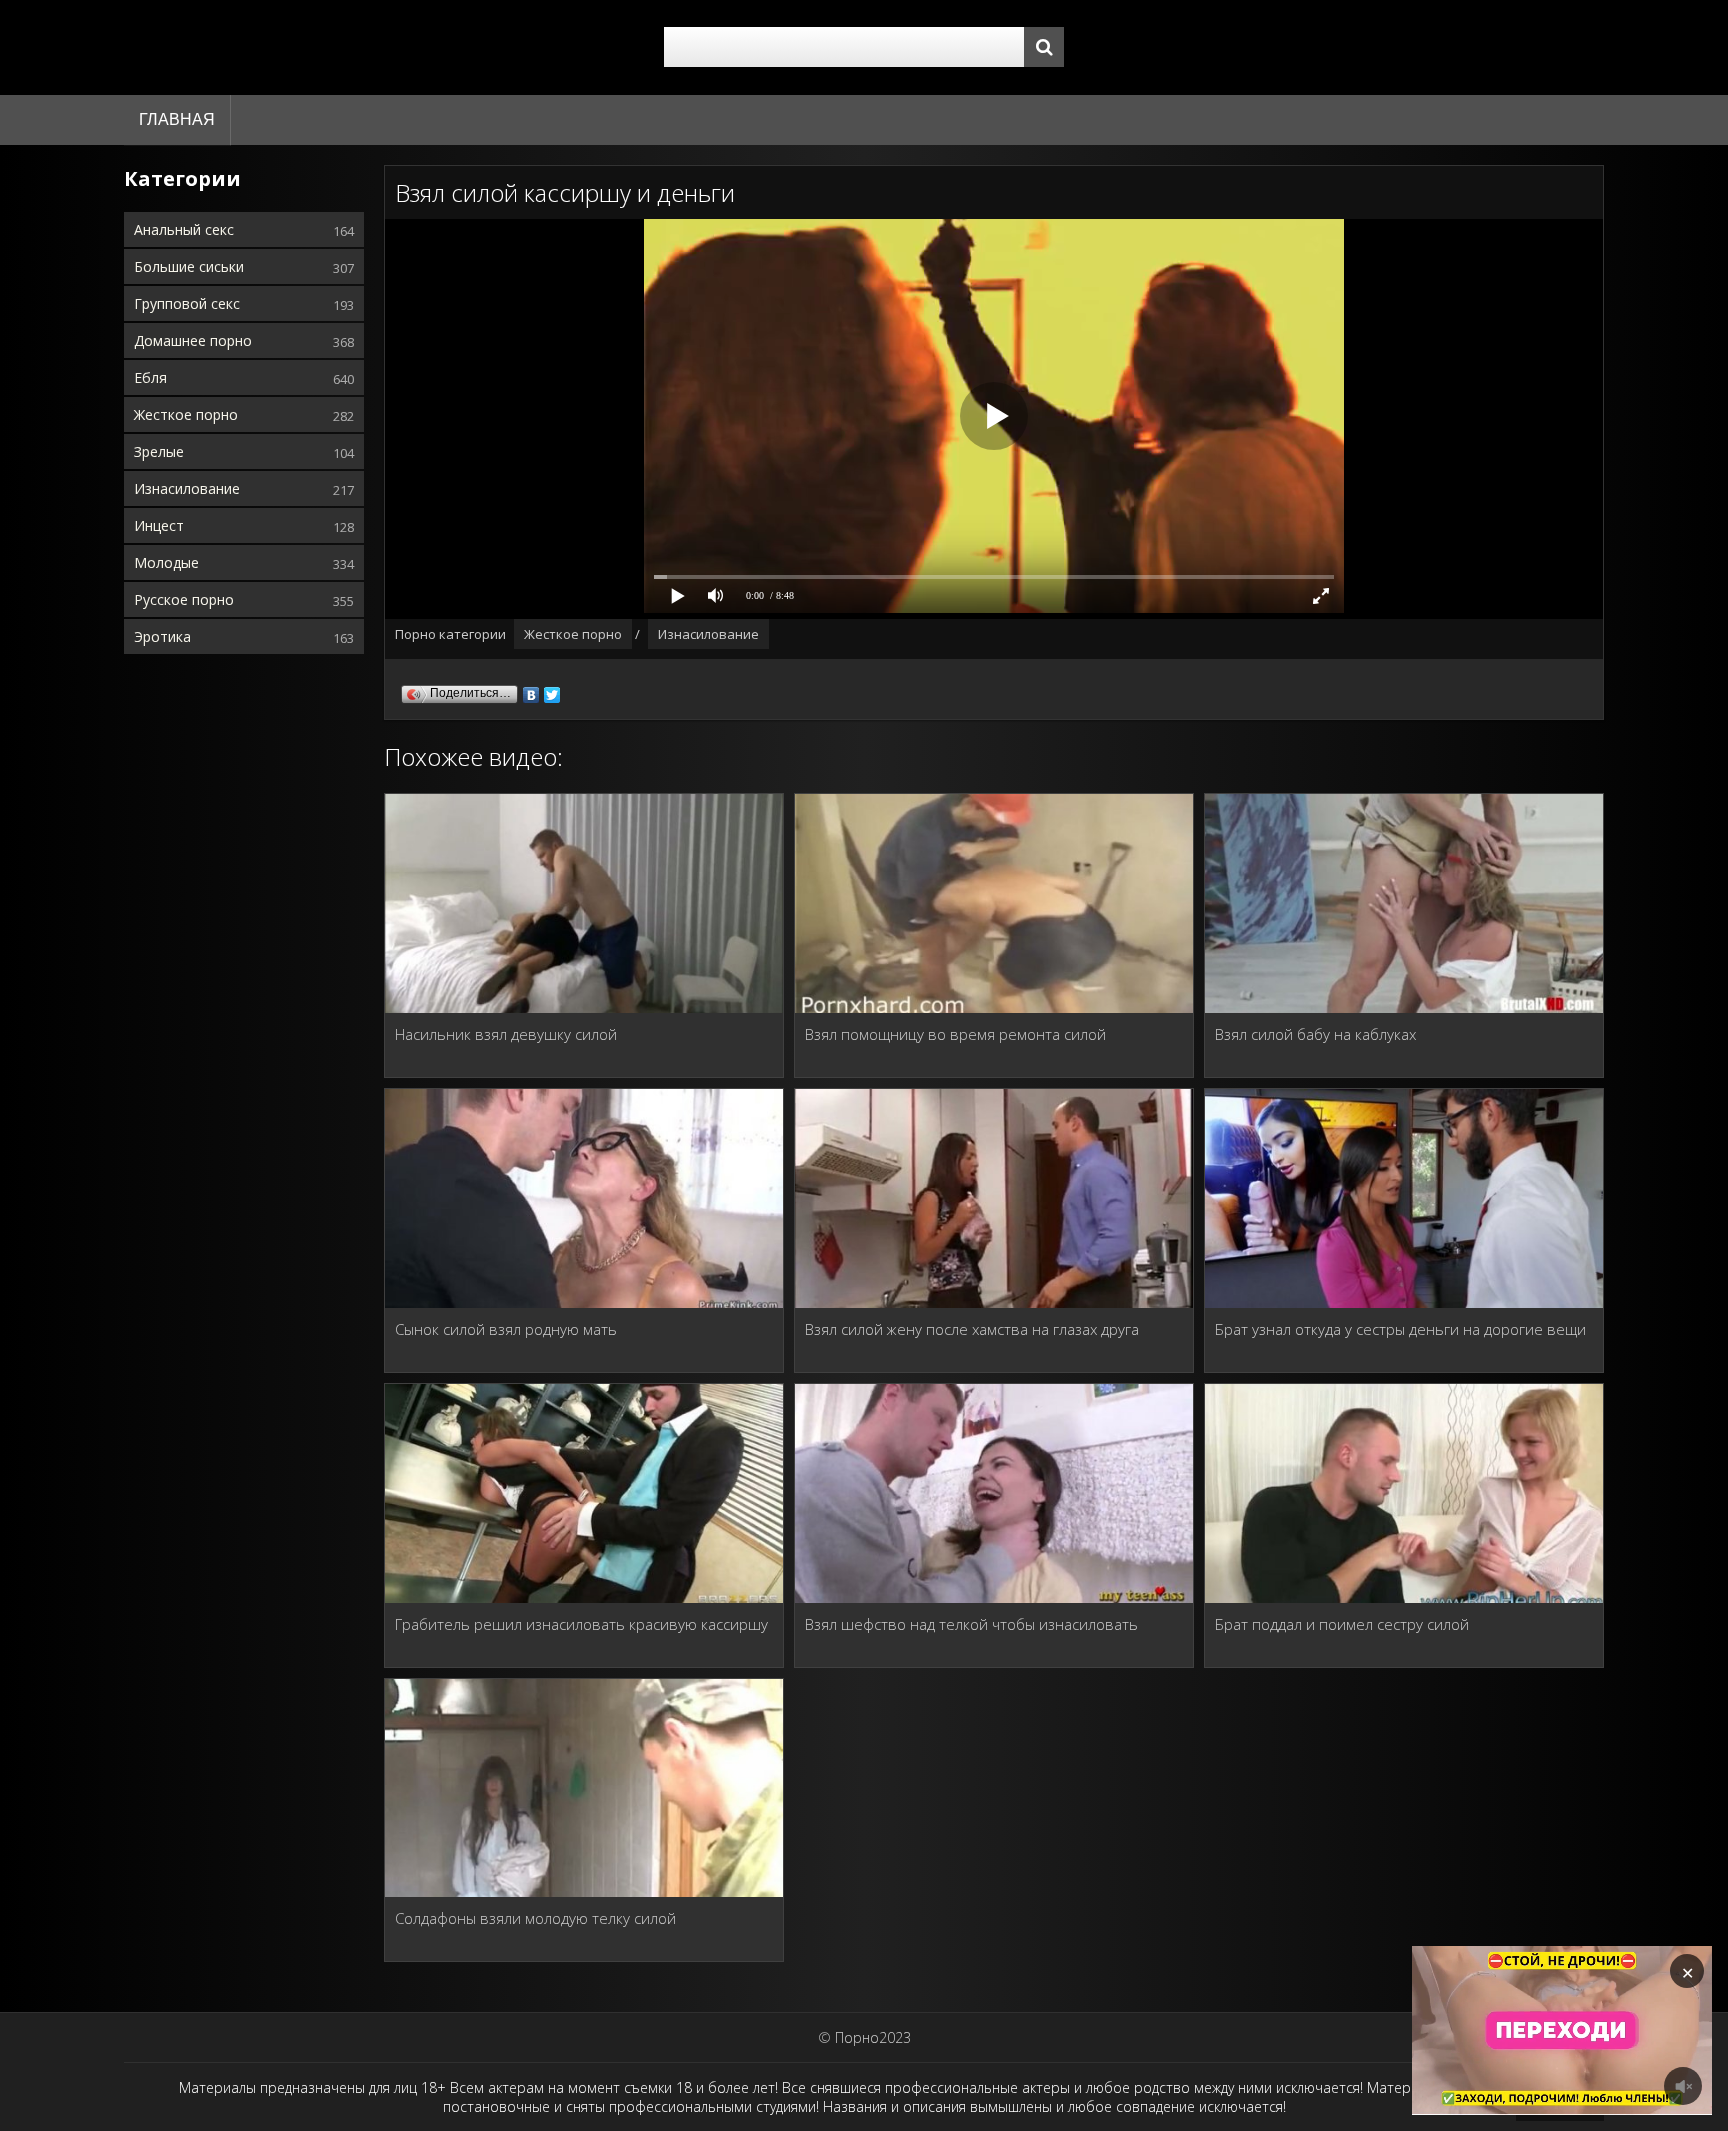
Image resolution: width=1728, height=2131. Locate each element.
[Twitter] (552, 690)
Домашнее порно (193, 340)
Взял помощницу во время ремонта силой (955, 1034)
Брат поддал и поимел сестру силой (1342, 1624)
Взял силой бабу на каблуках (1315, 1034)
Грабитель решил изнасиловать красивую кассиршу (581, 1624)
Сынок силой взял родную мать (506, 1329)
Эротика (162, 636)
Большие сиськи (189, 266)
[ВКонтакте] (531, 690)
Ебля (150, 377)
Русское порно (184, 599)
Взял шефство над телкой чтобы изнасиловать (971, 1624)
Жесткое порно (186, 414)
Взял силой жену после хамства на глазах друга (972, 1329)
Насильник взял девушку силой (506, 1034)
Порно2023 (873, 2037)
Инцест (159, 525)
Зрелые (159, 451)
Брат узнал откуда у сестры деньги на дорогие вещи (1400, 1329)
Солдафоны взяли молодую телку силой (535, 1918)
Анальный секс (184, 229)
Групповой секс (187, 303)
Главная (177, 119)
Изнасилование (187, 488)
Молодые (166, 562)
